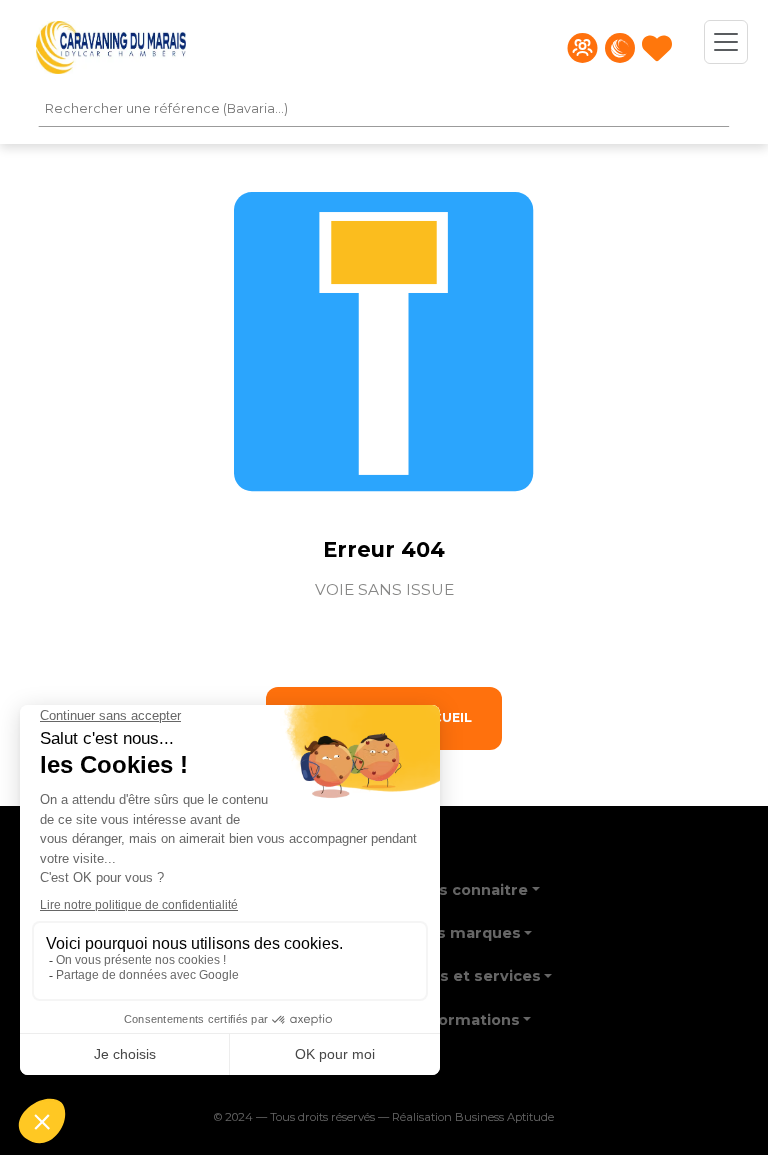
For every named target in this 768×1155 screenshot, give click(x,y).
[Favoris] (657, 48)
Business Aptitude (504, 1117)
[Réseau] (620, 48)
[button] (474, 884)
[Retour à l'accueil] (111, 47)
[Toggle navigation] (726, 42)
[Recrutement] (582, 48)
